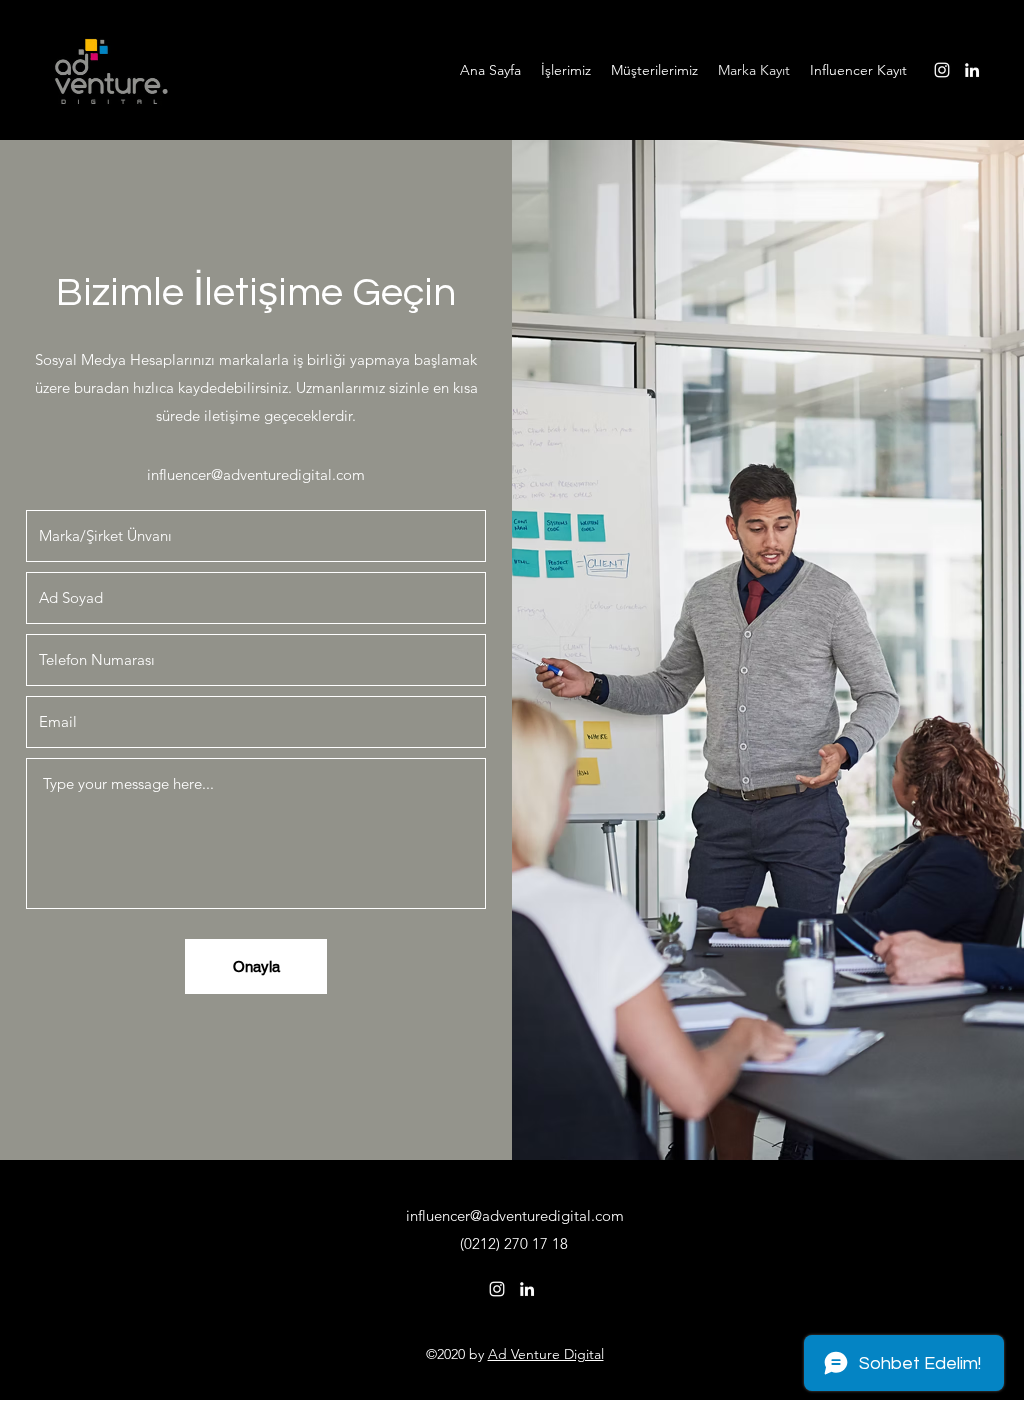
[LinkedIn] (972, 70)
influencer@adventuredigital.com (256, 474)
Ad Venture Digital (546, 1354)
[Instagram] (942, 70)
